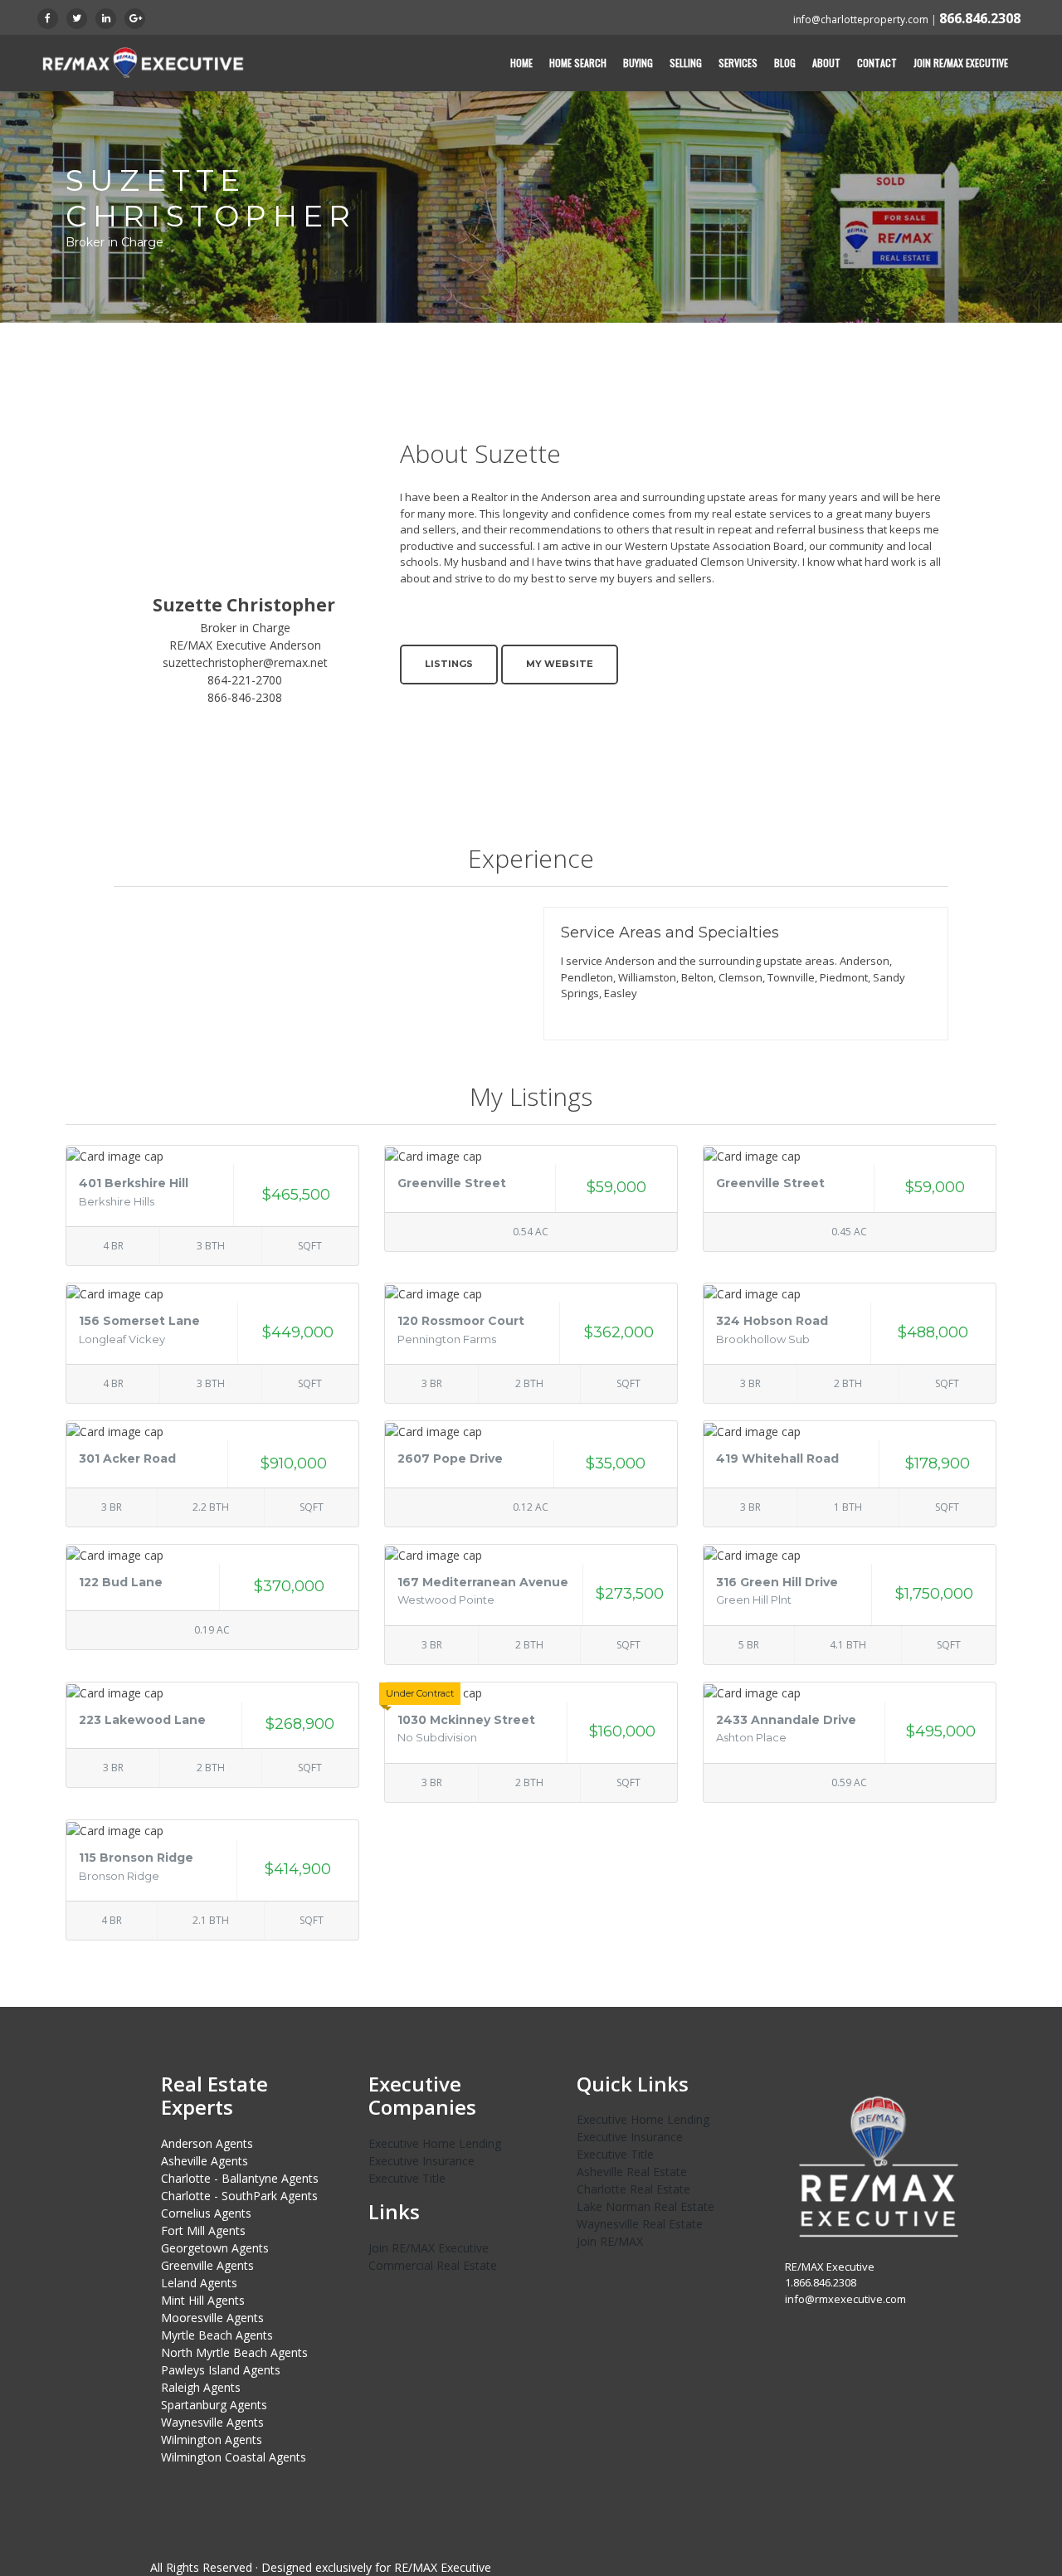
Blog (785, 63)
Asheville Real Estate (632, 2172)
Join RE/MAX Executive (961, 63)
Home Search (578, 63)
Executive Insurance (421, 2161)
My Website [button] (560, 664)
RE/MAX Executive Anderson (245, 645)
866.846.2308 (980, 18)
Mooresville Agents (212, 2318)
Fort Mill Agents (203, 2230)
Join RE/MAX (610, 2241)
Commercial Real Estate (433, 2265)
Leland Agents (199, 2283)
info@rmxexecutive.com (845, 2299)
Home (521, 63)
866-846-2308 (245, 697)
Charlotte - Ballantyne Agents (240, 2178)
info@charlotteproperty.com (861, 19)
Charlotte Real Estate (633, 2189)
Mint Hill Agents (203, 2300)
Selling (686, 63)
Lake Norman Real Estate (645, 2206)
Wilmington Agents (212, 2440)
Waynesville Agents (212, 2422)
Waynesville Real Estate (640, 2224)
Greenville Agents (207, 2265)
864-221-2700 (245, 680)
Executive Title (407, 2178)
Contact (877, 63)
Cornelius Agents (206, 2213)
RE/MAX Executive (443, 2567)
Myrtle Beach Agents (217, 2335)
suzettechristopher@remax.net (245, 662)
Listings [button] (449, 664)
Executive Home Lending (435, 2143)
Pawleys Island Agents (221, 2370)
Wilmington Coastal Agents (234, 2457)
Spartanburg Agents (214, 2405)
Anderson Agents (207, 2143)
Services (738, 63)
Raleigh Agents (201, 2387)
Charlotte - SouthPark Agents (239, 2196)
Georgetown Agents (215, 2248)
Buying (638, 63)
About (826, 63)
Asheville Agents (205, 2161)
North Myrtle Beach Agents (234, 2352)
